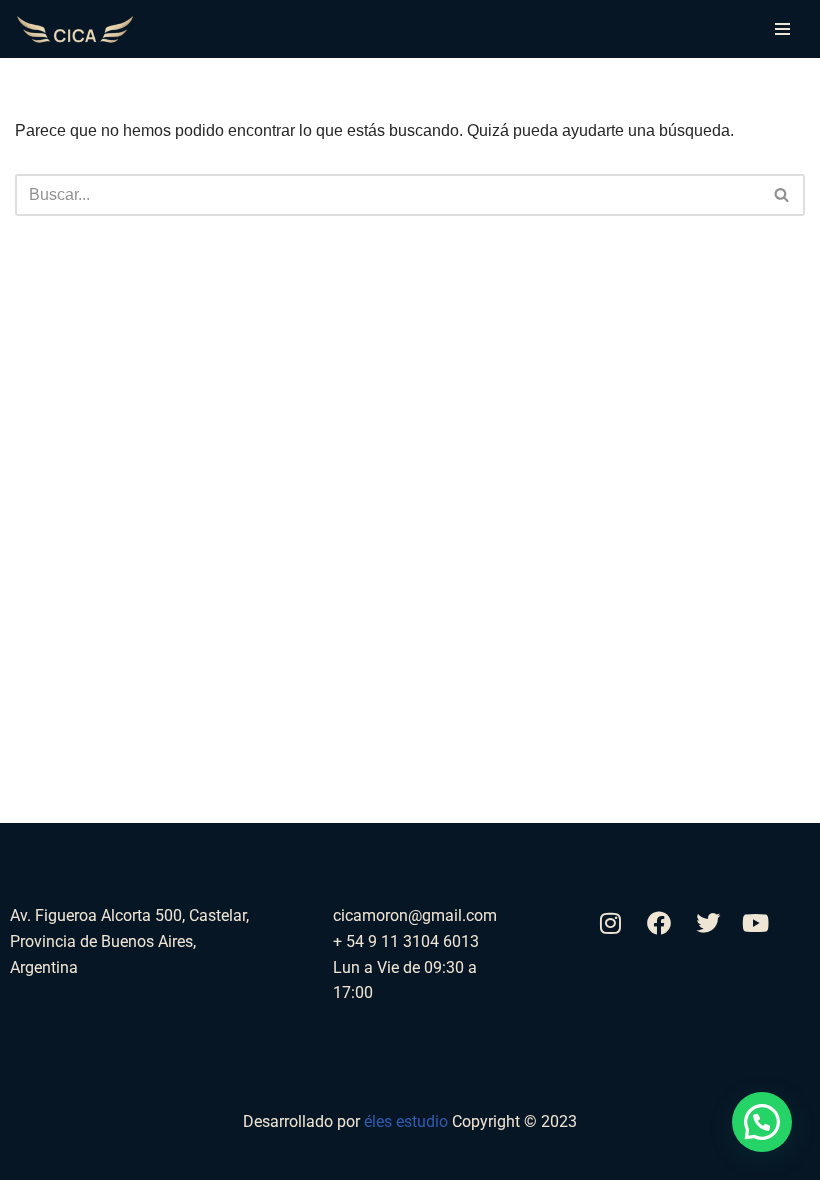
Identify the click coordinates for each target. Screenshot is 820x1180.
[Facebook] (659, 922)
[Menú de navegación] (782, 29)
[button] (762, 1122)
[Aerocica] (75, 29)
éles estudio (408, 1121)
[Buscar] (782, 195)
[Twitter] (707, 922)
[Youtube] (756, 922)
